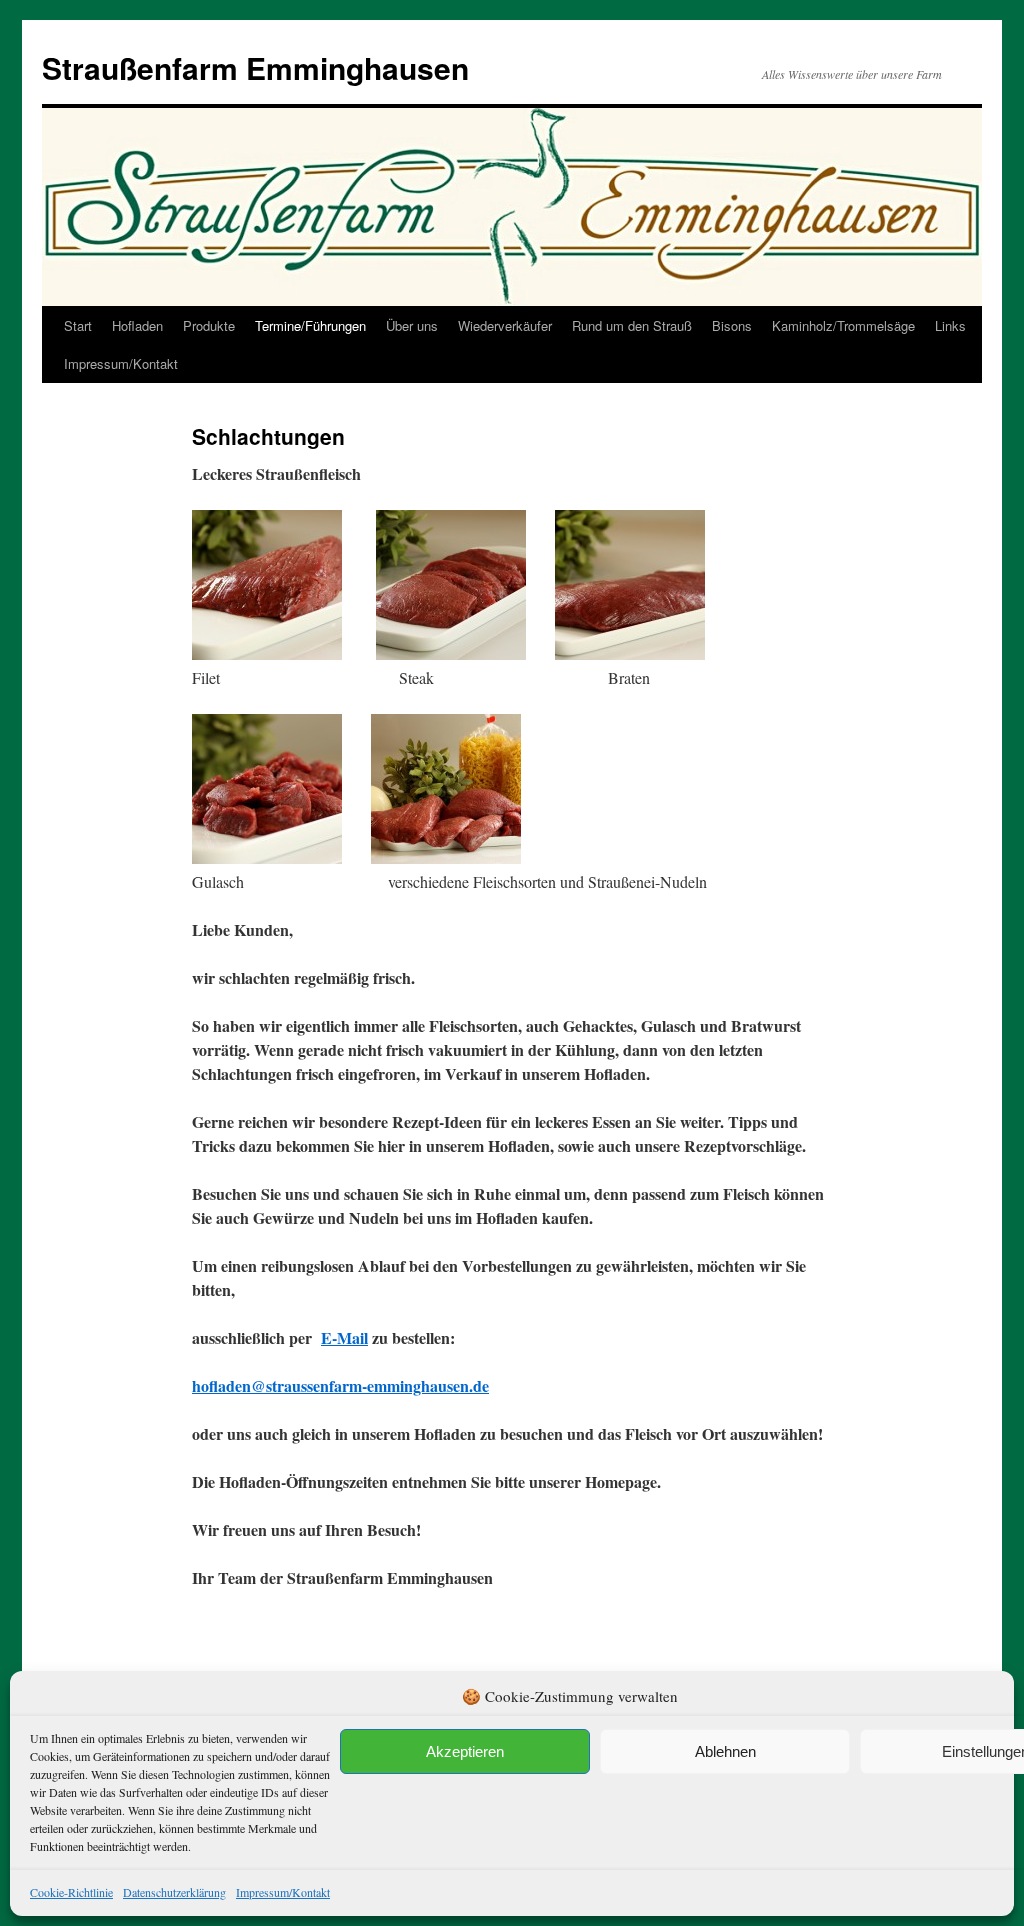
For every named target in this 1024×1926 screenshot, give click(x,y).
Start (78, 325)
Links (950, 325)
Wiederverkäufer (505, 325)
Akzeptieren (465, 1751)
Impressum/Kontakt (283, 1892)
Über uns (412, 325)
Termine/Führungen (310, 325)
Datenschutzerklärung (174, 1892)
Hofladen (137, 325)
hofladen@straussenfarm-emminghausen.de (340, 1385)
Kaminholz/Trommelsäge (843, 325)
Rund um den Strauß (632, 325)
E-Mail (344, 1337)
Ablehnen (725, 1751)
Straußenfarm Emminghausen (255, 67)
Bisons (732, 325)
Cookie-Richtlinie (71, 1892)
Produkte (209, 325)
